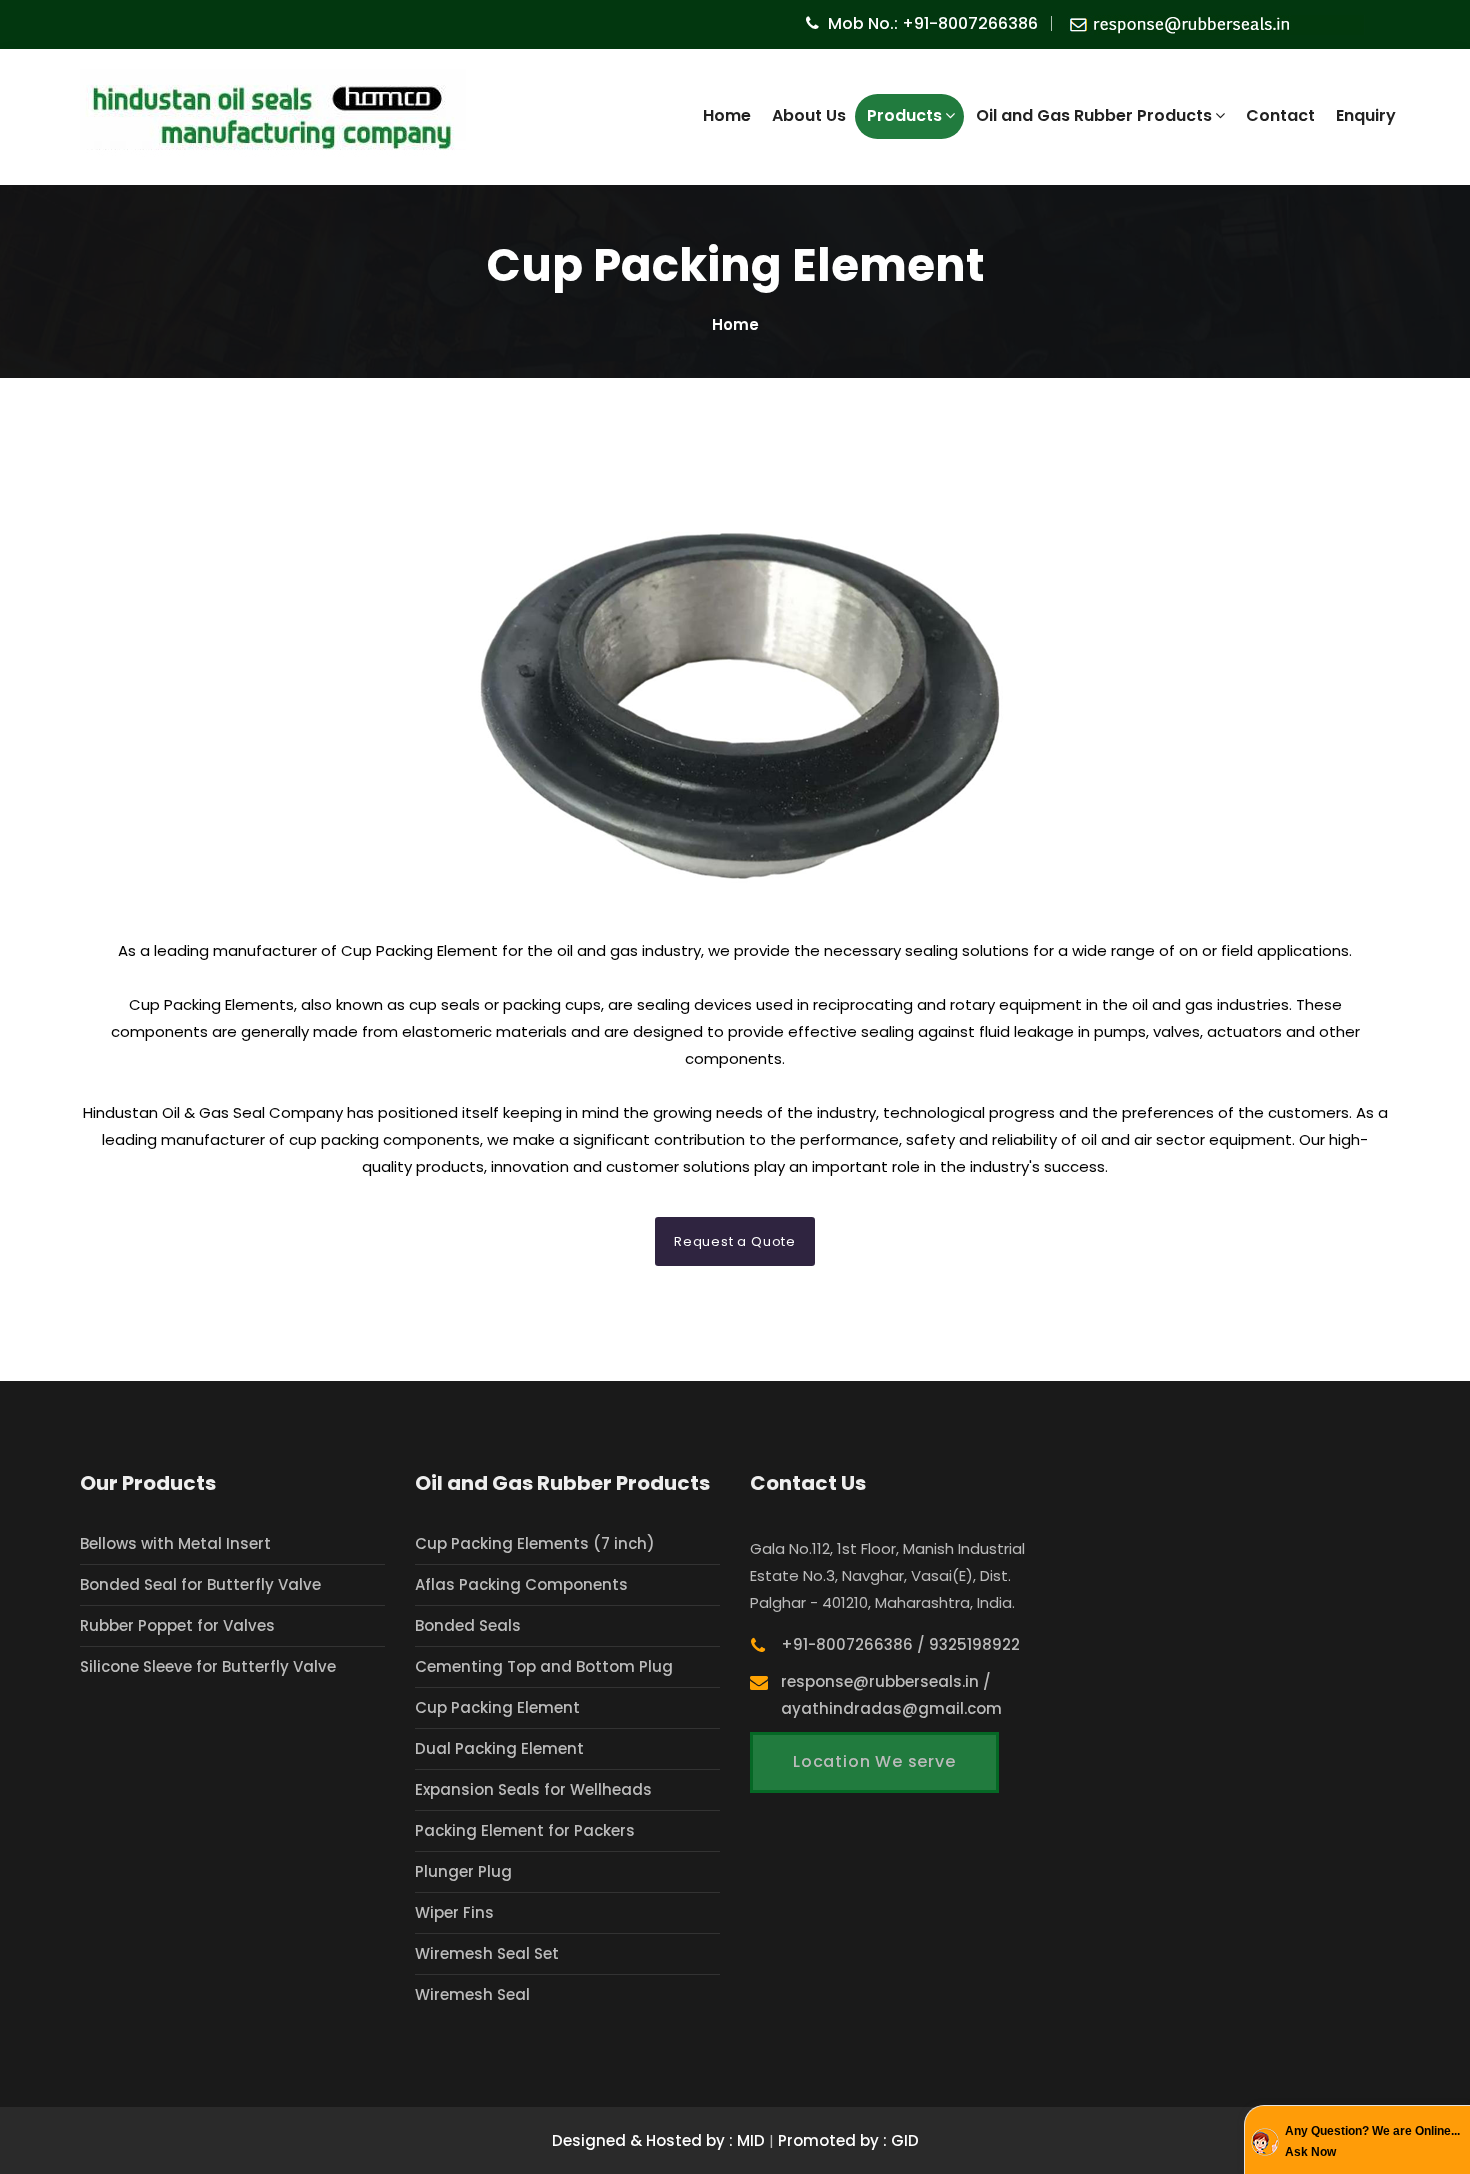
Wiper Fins (454, 1912)
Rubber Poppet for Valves (177, 1625)
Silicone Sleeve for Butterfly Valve (208, 1666)
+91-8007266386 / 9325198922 (900, 1644)
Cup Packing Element (497, 1707)
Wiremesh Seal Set (487, 1953)
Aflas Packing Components (521, 1584)
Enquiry (1366, 115)
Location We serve (874, 1761)
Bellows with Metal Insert (175, 1543)
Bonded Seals (468, 1625)
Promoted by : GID (848, 2140)
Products (904, 115)
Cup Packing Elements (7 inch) (535, 1543)
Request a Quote (735, 1241)
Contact (1280, 115)
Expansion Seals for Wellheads (533, 1789)
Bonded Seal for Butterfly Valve (200, 1584)
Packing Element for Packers (525, 1830)
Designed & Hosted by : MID (660, 2140)
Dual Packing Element (499, 1748)
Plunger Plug (463, 1871)
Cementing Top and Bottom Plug (544, 1666)
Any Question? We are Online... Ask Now (1372, 2142)
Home (727, 115)
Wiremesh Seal (472, 1994)
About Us (809, 115)
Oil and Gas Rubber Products (1094, 115)
